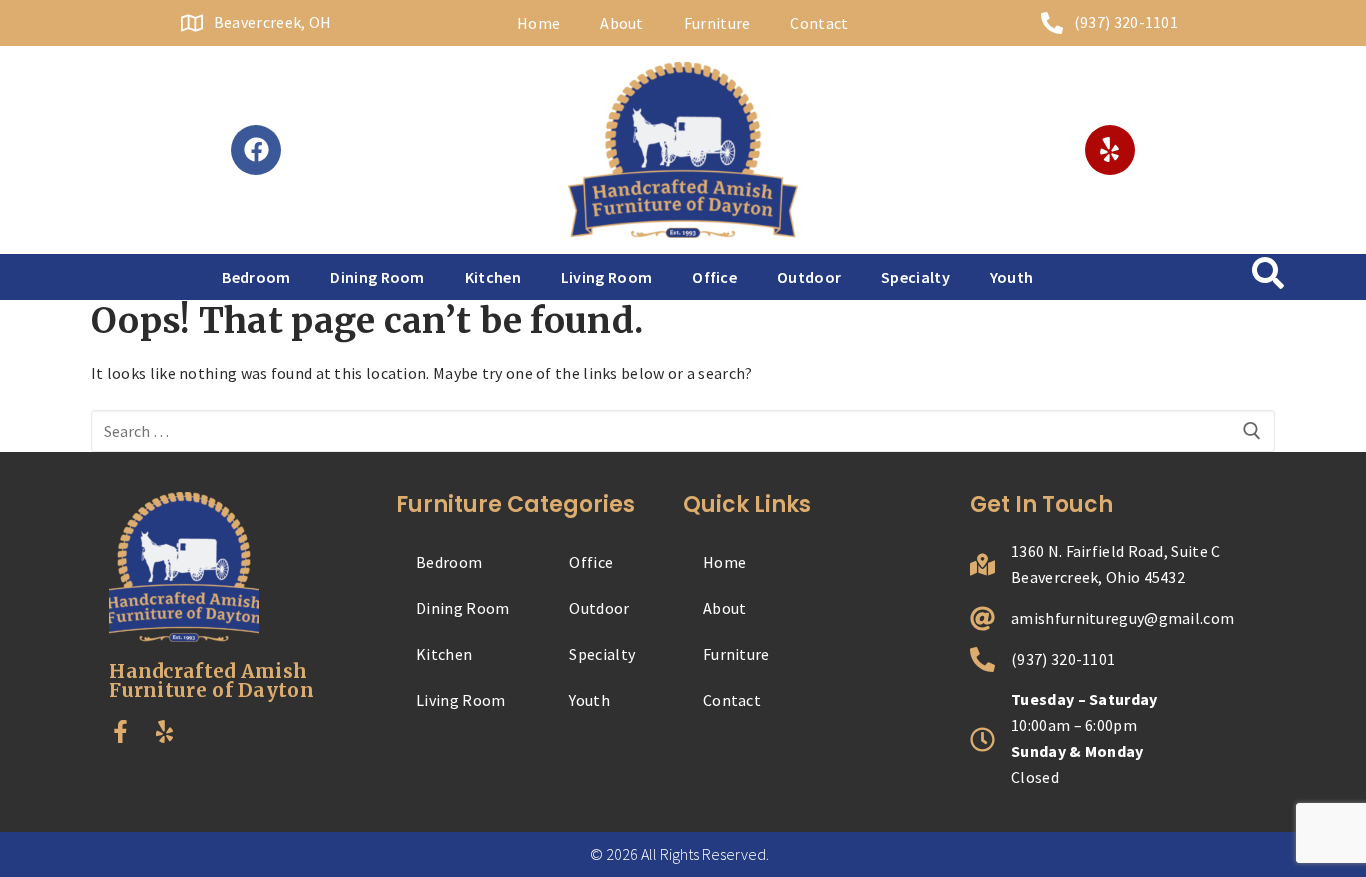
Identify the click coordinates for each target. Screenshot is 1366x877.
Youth (1012, 277)
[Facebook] (256, 150)
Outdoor (809, 277)
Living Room (606, 277)
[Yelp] (1110, 150)
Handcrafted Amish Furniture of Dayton (211, 680)
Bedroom (256, 277)
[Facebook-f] (120, 731)
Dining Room (377, 277)
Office (714, 277)
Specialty (915, 277)
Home (538, 23)
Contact (819, 23)
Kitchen (493, 277)
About (622, 23)
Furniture (717, 23)
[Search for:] (683, 431)
